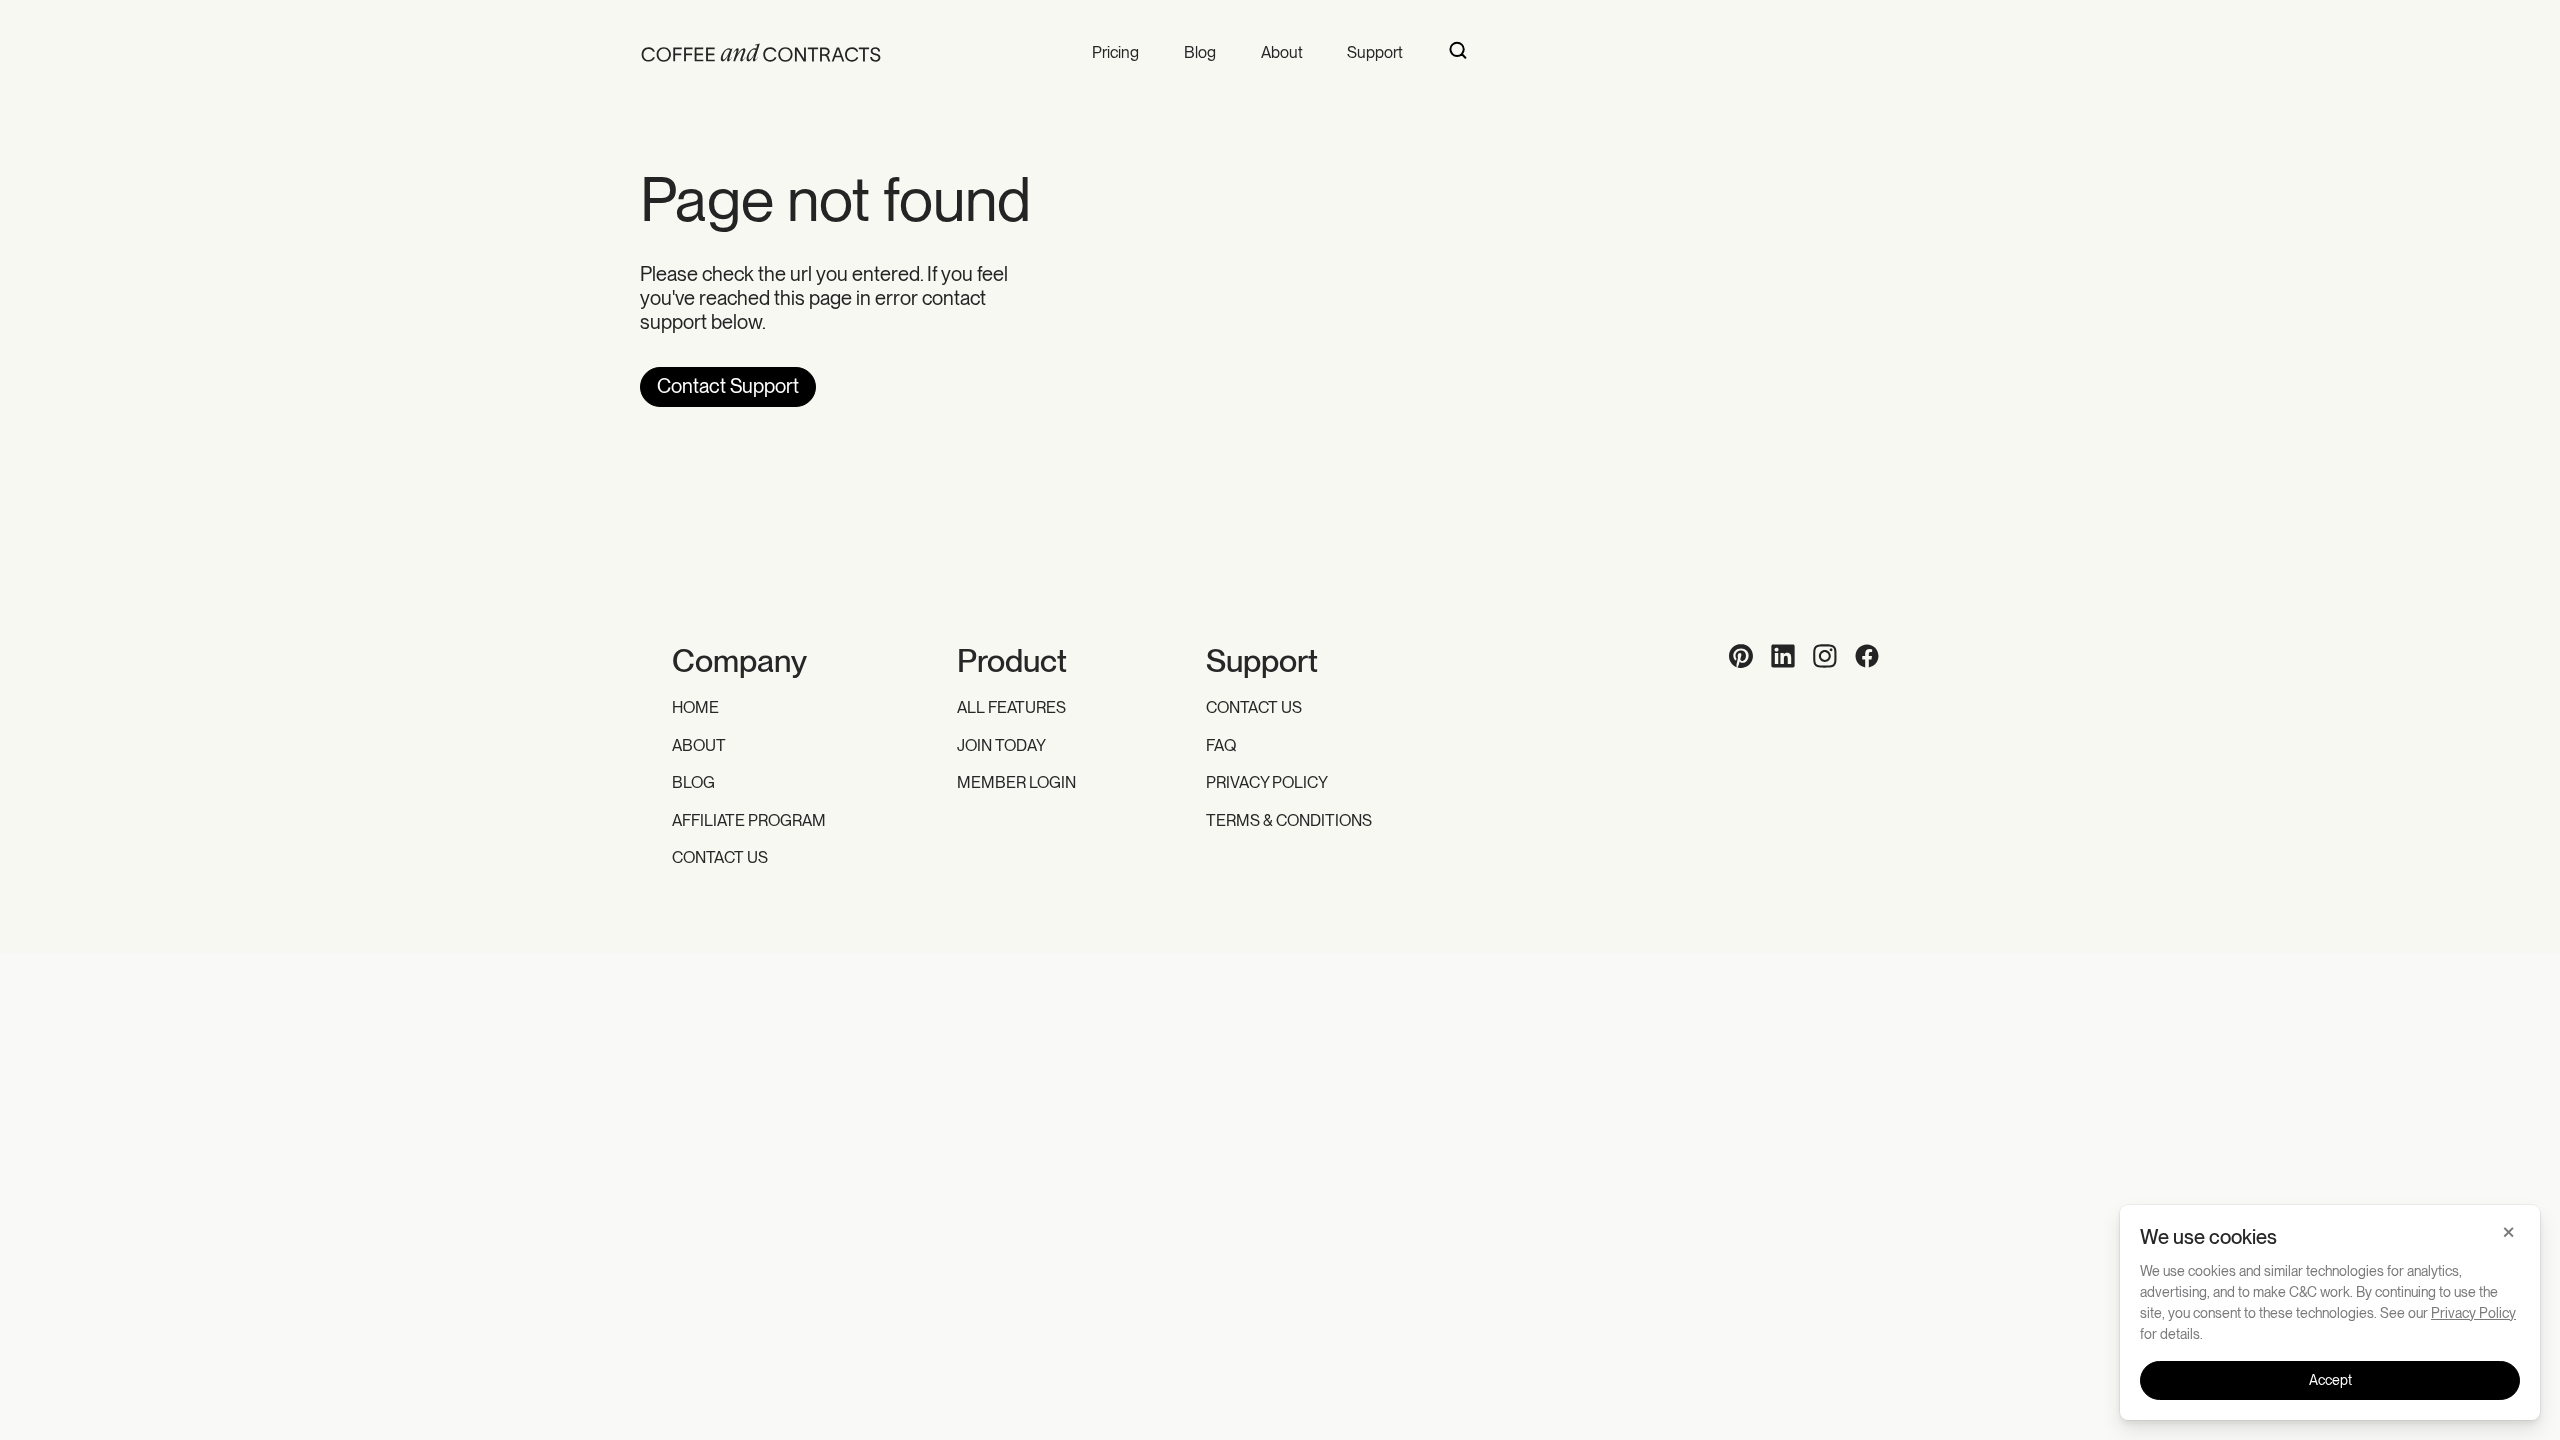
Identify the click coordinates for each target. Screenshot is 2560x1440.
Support (1375, 52)
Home (695, 707)
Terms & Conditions (1289, 820)
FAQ (1221, 745)
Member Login (1016, 782)
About (1282, 52)
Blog (1200, 52)
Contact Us (720, 857)
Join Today (1001, 745)
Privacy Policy (1267, 782)
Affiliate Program (749, 820)
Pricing (1115, 52)
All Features (1011, 707)
